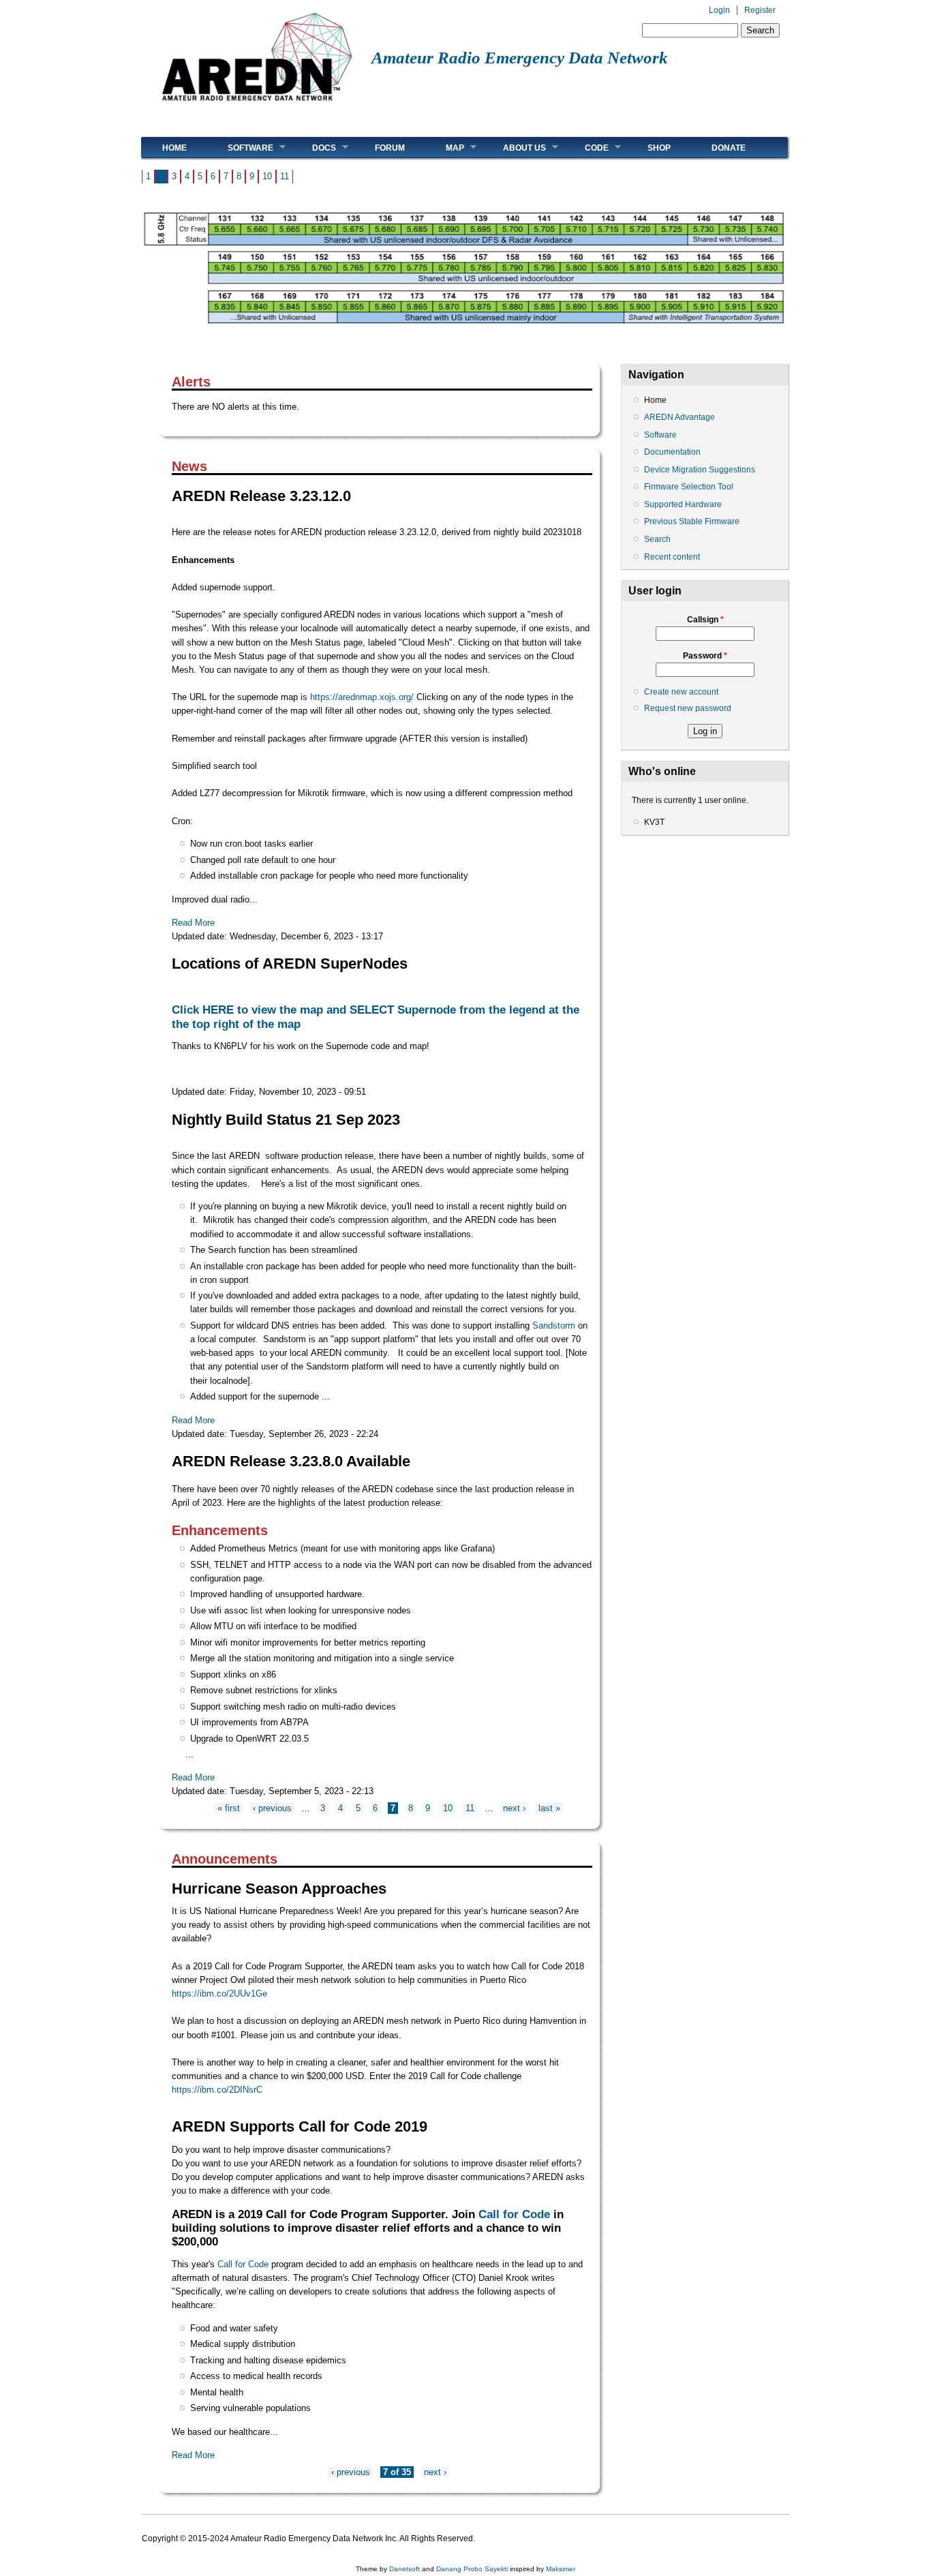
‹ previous (272, 1808)
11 (285, 176)
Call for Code (514, 2214)
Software (240, 148)
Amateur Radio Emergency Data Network (520, 58)
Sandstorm (554, 1325)
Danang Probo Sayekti (472, 2569)
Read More (193, 923)
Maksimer (561, 2569)
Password (705, 656)
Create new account (681, 692)
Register (760, 10)
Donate (729, 148)
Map (445, 148)
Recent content (672, 557)
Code (586, 148)
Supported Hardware (683, 504)
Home (174, 148)
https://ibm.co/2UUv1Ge (219, 1994)
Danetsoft (405, 2569)
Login (719, 10)
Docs (314, 148)
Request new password (688, 708)
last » (549, 1808)
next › (514, 1808)
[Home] (257, 106)
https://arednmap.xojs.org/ (362, 697)
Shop (659, 148)
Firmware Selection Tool (689, 487)
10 (267, 176)
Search (657, 539)
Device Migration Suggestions (700, 470)
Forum (390, 148)
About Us (514, 148)
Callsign (705, 620)
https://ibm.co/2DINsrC (217, 2090)
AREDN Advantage (680, 417)
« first (229, 1808)
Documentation (672, 452)
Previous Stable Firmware (692, 521)
